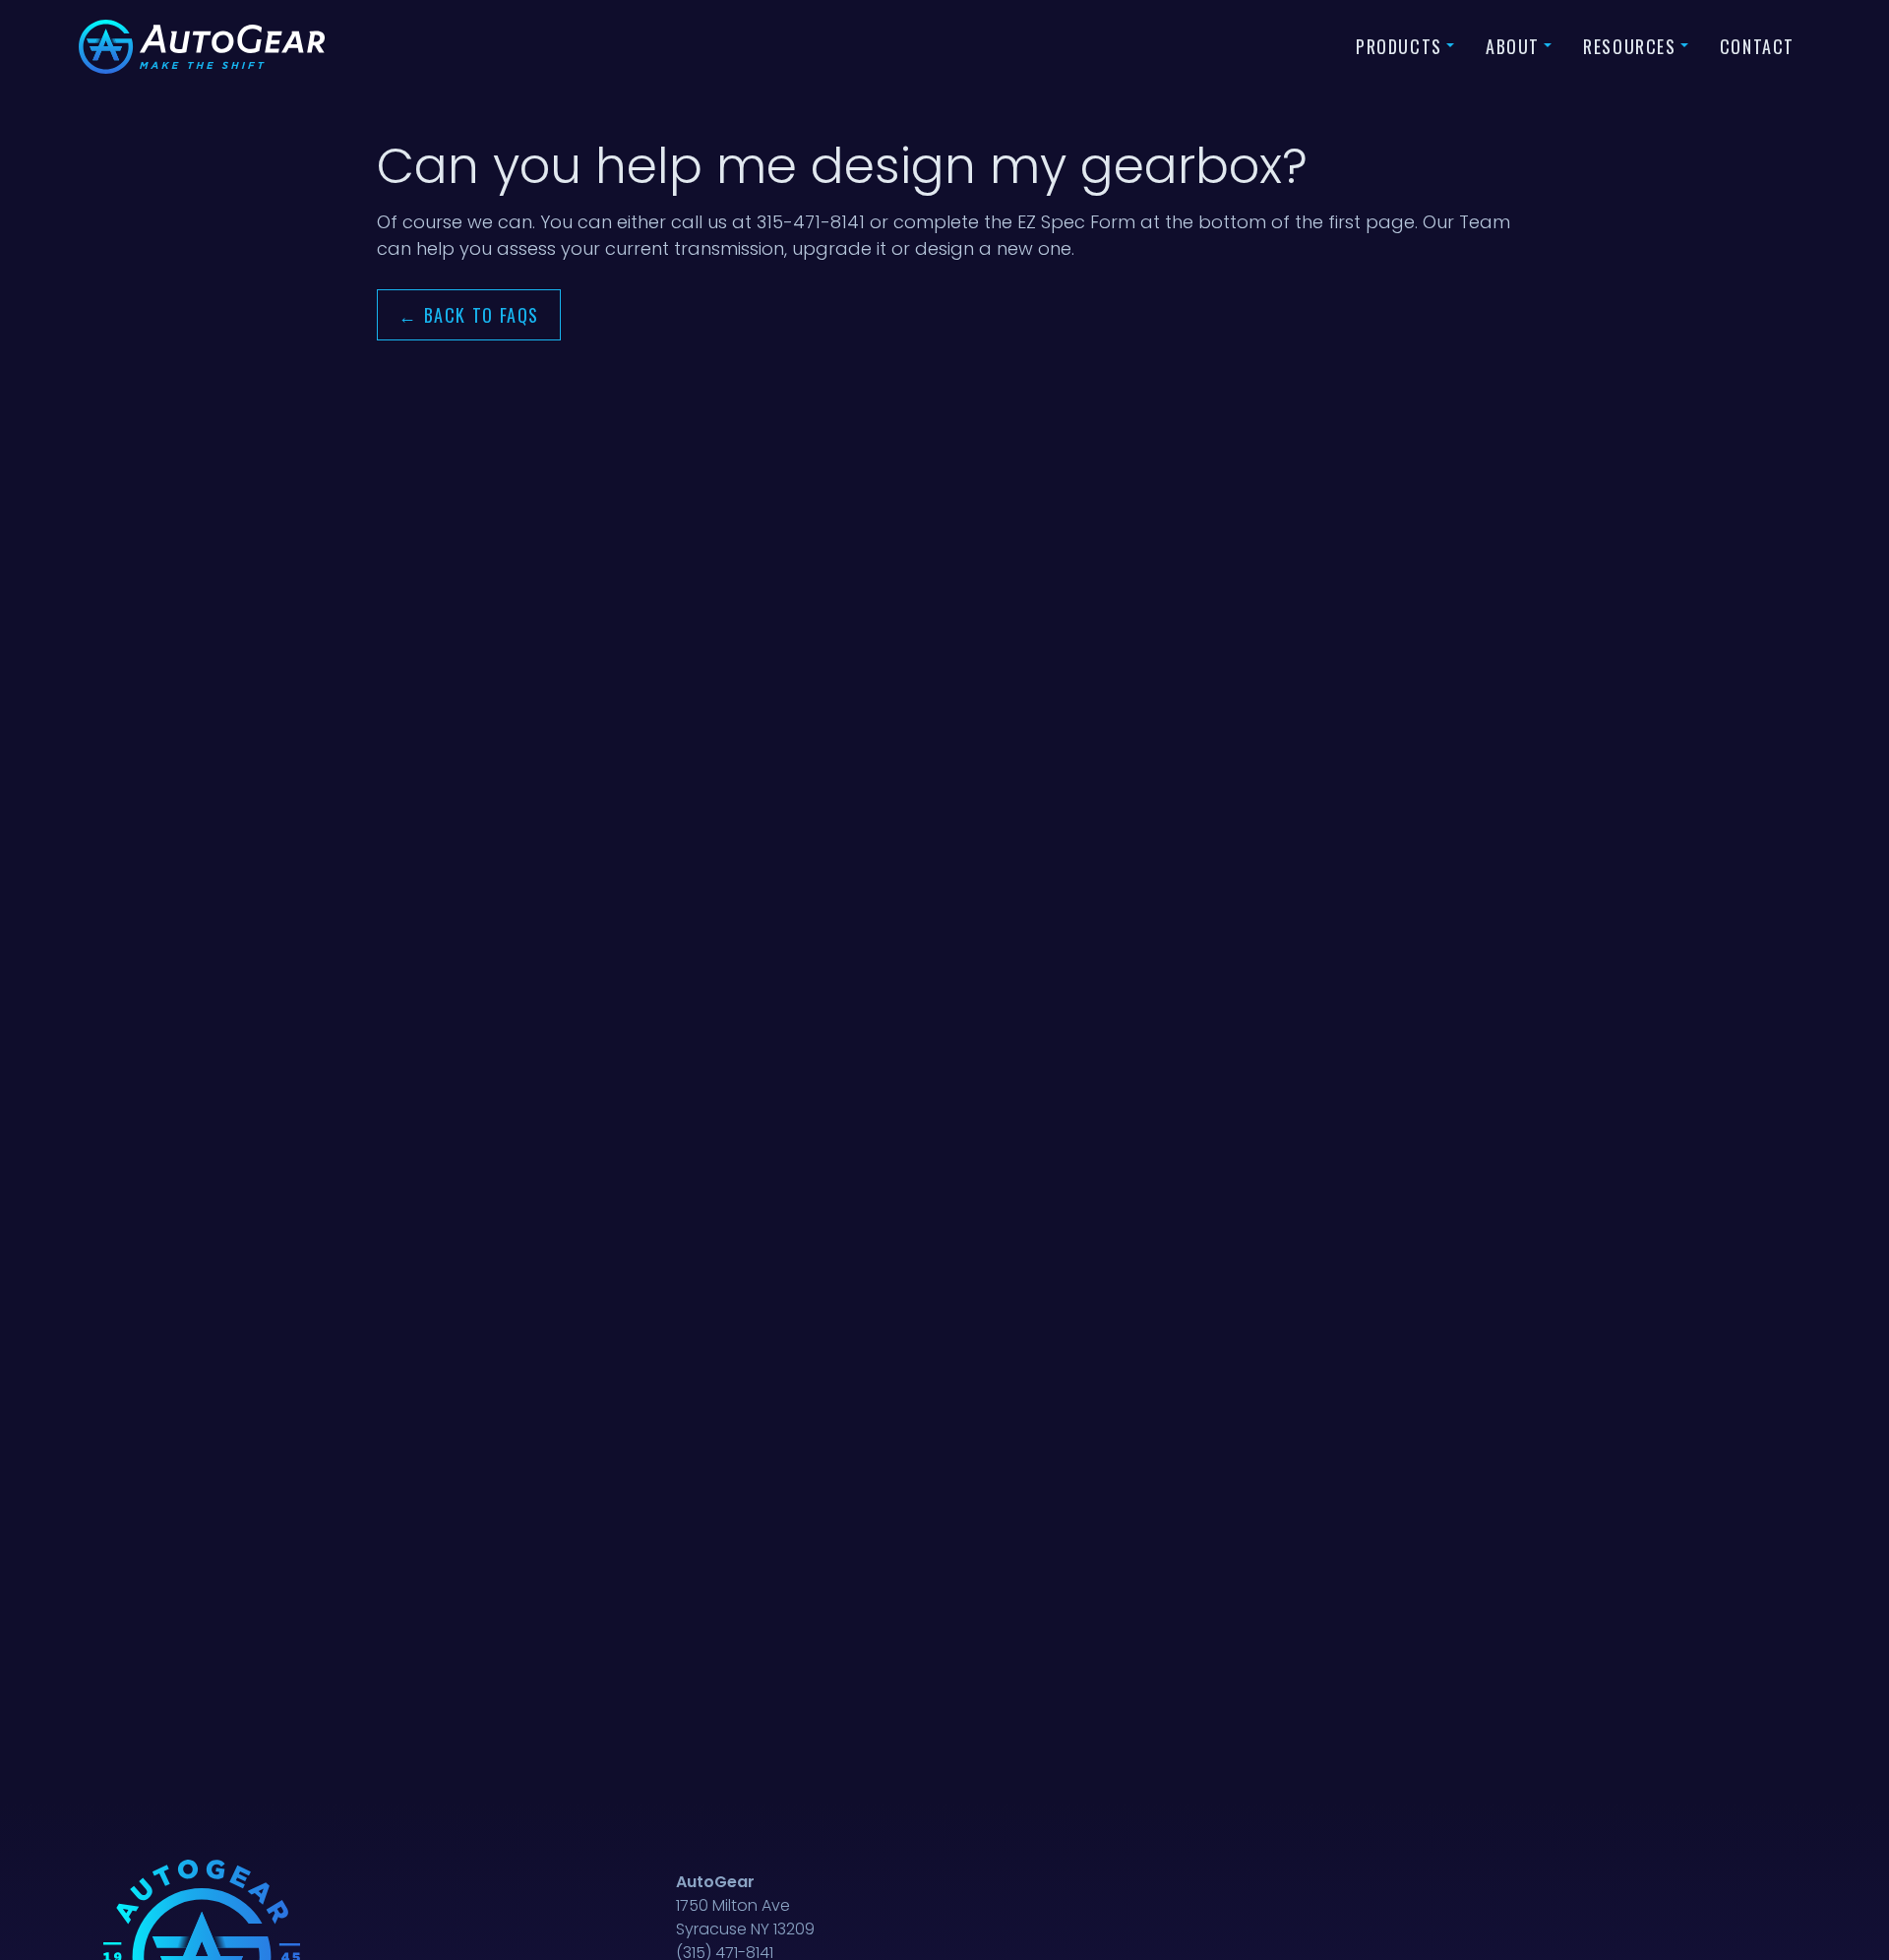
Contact (1757, 46)
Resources (1630, 46)
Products (1399, 46)
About (1513, 46)
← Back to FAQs (469, 315)
